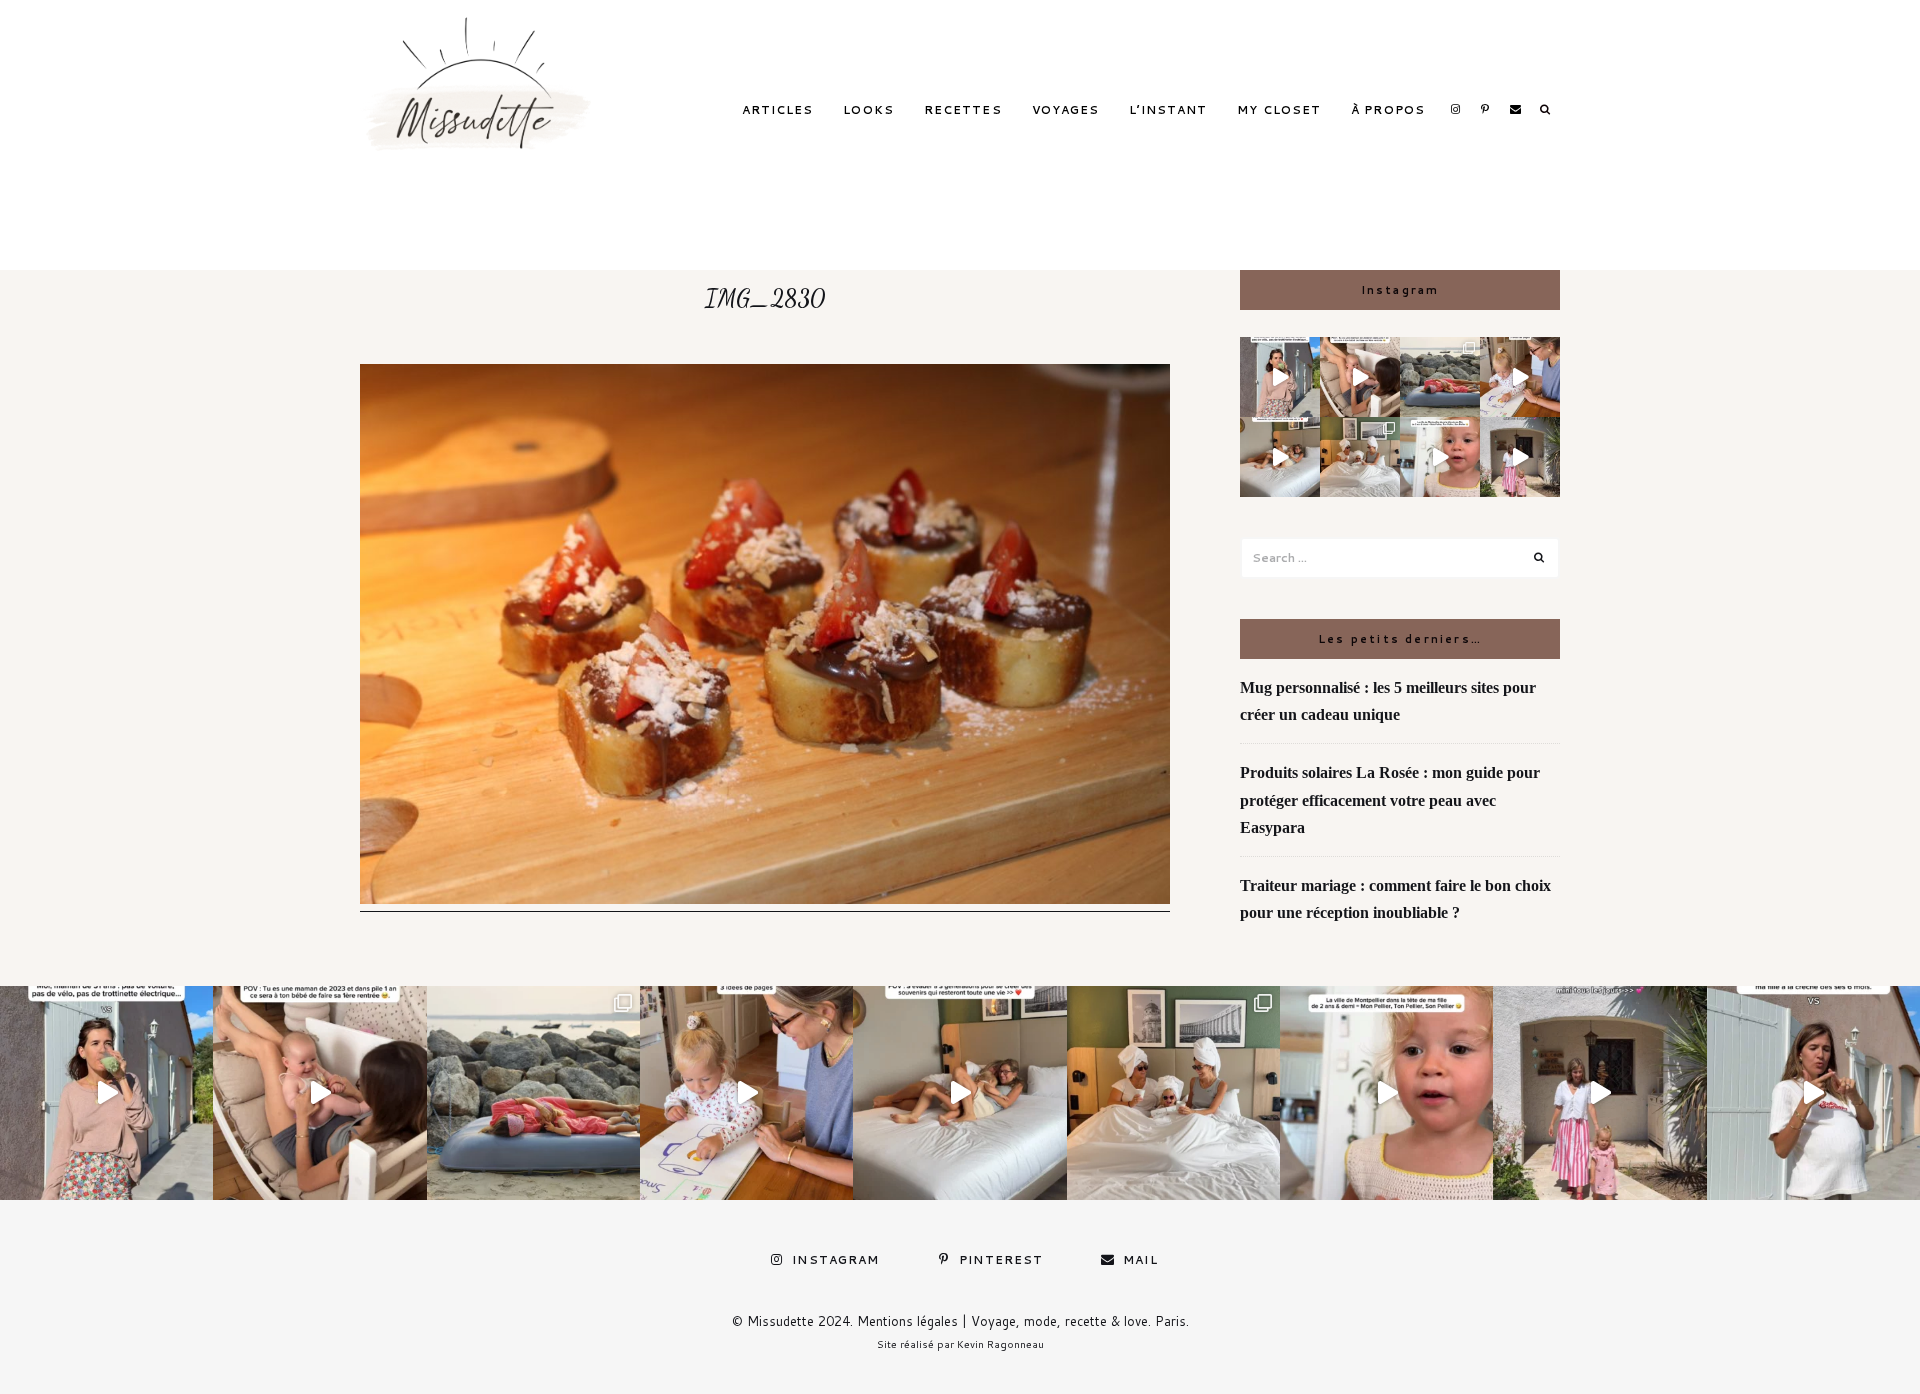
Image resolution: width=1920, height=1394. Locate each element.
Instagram (1455, 109)
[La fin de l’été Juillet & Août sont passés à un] (1440, 377)
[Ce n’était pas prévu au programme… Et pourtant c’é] (1813, 1092)
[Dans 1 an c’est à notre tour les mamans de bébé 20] (1360, 377)
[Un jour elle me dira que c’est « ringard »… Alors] (1520, 457)
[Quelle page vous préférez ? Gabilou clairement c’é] (1520, 377)
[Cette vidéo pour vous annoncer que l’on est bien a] (1440, 457)
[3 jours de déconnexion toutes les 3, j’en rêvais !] (1280, 457)
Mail (1515, 109)
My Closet (1279, 110)
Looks (868, 110)
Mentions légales (907, 1321)
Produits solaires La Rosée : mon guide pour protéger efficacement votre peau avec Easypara (1390, 799)
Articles (778, 110)
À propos (1388, 110)
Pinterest (1485, 109)
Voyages (1066, 110)
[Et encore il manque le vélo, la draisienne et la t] (1280, 377)
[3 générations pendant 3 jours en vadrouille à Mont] (1360, 457)
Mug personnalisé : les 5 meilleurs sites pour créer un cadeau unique (1388, 701)
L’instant (1168, 110)
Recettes (963, 110)
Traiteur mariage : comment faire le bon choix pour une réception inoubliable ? (1395, 899)
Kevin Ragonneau (1000, 1344)
